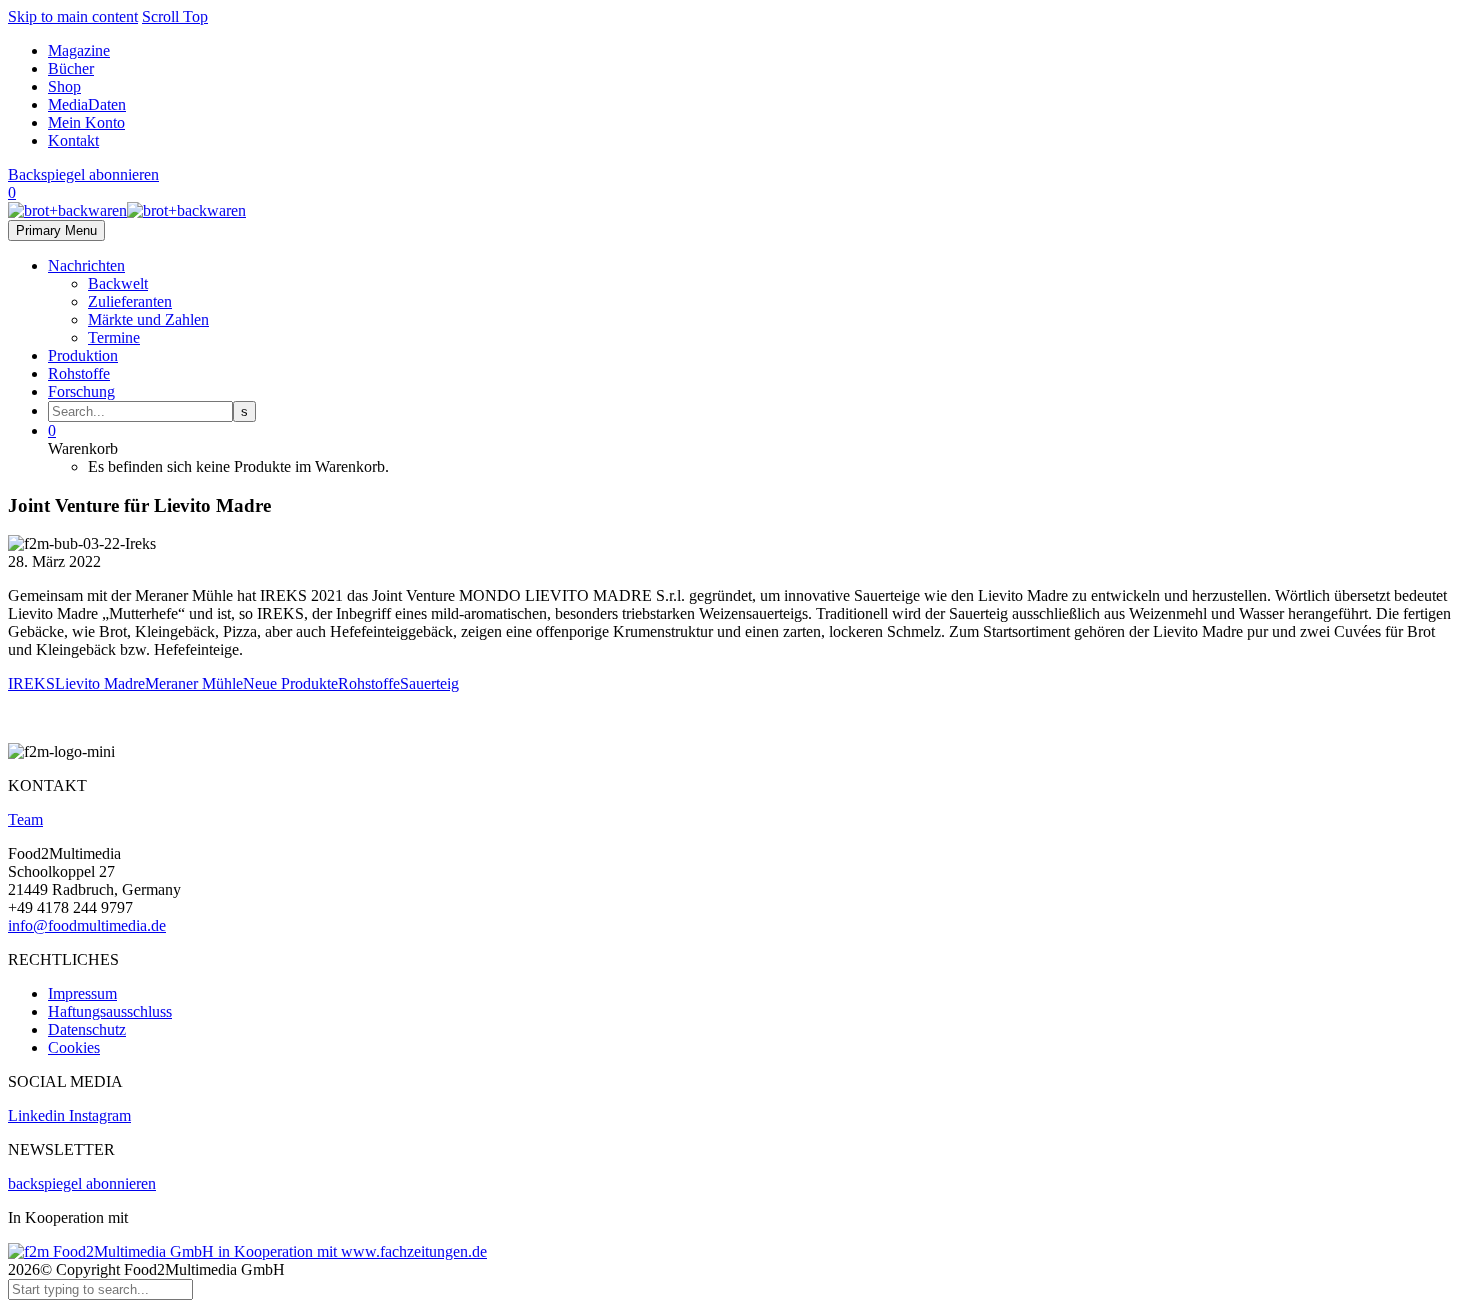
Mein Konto (86, 122)
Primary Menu (56, 230)
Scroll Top (175, 16)
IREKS (31, 683)
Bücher (71, 68)
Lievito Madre (100, 683)
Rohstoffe (79, 373)
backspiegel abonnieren (82, 1183)
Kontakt (73, 140)
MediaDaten (87, 104)
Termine (114, 337)
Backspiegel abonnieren (83, 174)
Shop (64, 86)
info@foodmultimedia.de (87, 925)
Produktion (83, 355)
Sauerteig (429, 683)
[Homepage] (127, 210)
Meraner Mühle (194, 683)
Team (25, 819)
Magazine (79, 50)
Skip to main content (73, 16)
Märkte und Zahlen (148, 319)
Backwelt (118, 283)
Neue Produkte (290, 683)
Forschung (81, 391)
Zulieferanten (130, 301)
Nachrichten (86, 265)
